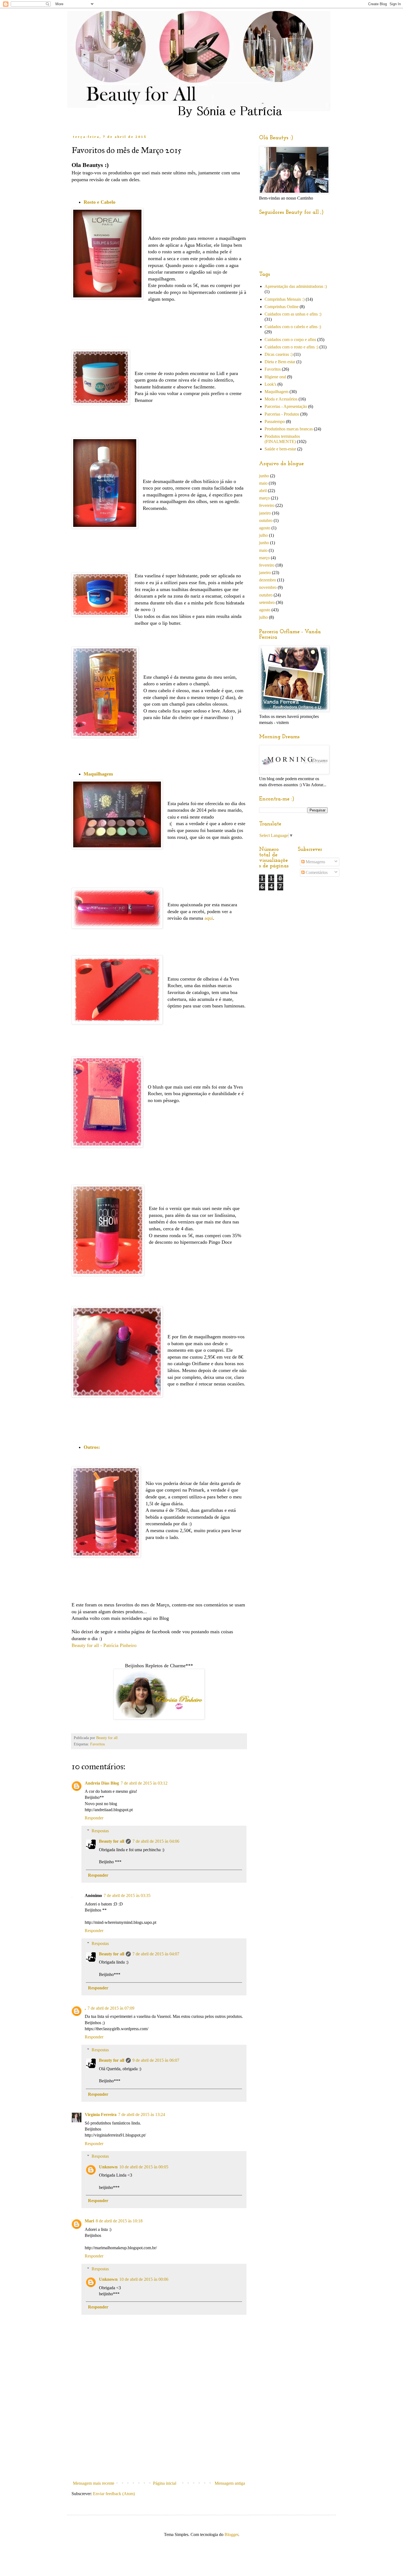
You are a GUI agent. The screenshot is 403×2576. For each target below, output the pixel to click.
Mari (89, 2221)
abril (263, 491)
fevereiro (267, 505)
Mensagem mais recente (94, 2483)
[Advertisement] (159, 2437)
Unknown (108, 2167)
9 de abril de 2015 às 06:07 (156, 2060)
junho (264, 476)
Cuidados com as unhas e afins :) (293, 314)
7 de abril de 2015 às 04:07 (156, 1954)
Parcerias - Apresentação (286, 406)
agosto (265, 528)
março (264, 498)
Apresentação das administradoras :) (296, 286)
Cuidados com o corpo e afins (290, 340)
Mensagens (315, 862)
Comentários (316, 872)
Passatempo (275, 421)
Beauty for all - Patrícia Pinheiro (104, 1645)
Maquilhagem (276, 392)
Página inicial (165, 2483)
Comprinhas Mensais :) (285, 299)
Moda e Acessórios (281, 399)
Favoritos (97, 1744)
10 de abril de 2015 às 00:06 (144, 2279)
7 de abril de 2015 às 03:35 (127, 1895)
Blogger (231, 2534)
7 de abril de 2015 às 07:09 (111, 2008)
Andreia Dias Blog (102, 1783)
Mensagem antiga (230, 2483)
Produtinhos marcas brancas (289, 429)
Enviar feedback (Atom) (114, 2494)
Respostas (100, 1831)
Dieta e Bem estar (280, 362)
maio (263, 483)
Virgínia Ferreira (101, 2115)
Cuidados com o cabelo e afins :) (293, 327)
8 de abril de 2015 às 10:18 (119, 2221)
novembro (268, 587)
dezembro (268, 580)
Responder (94, 1818)
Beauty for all (112, 1841)
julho (263, 535)
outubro (266, 520)
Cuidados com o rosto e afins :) (291, 347)
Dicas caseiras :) (279, 354)
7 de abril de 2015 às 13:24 (142, 2115)
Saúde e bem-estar (280, 449)
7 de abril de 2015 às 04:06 (156, 1841)
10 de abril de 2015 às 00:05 (144, 2167)
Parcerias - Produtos (282, 414)
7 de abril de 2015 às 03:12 (144, 1783)
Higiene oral (275, 377)
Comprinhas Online (282, 307)
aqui (209, 918)
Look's (270, 384)
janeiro (265, 513)
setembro (267, 602)
